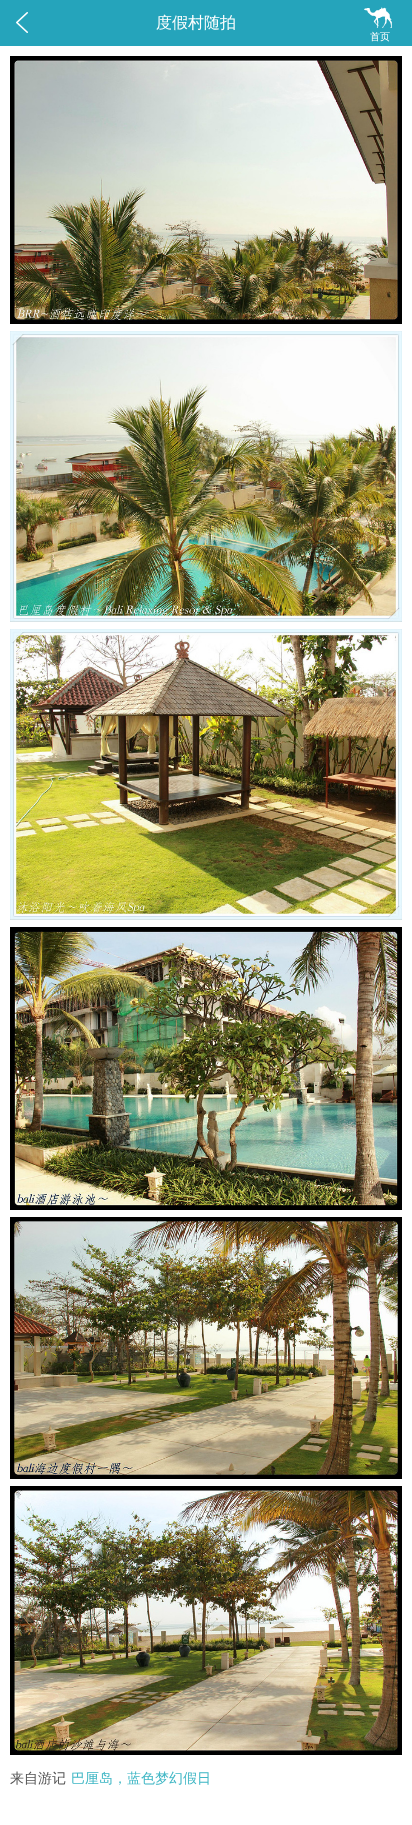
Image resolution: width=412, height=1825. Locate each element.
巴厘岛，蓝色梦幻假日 (141, 1778)
